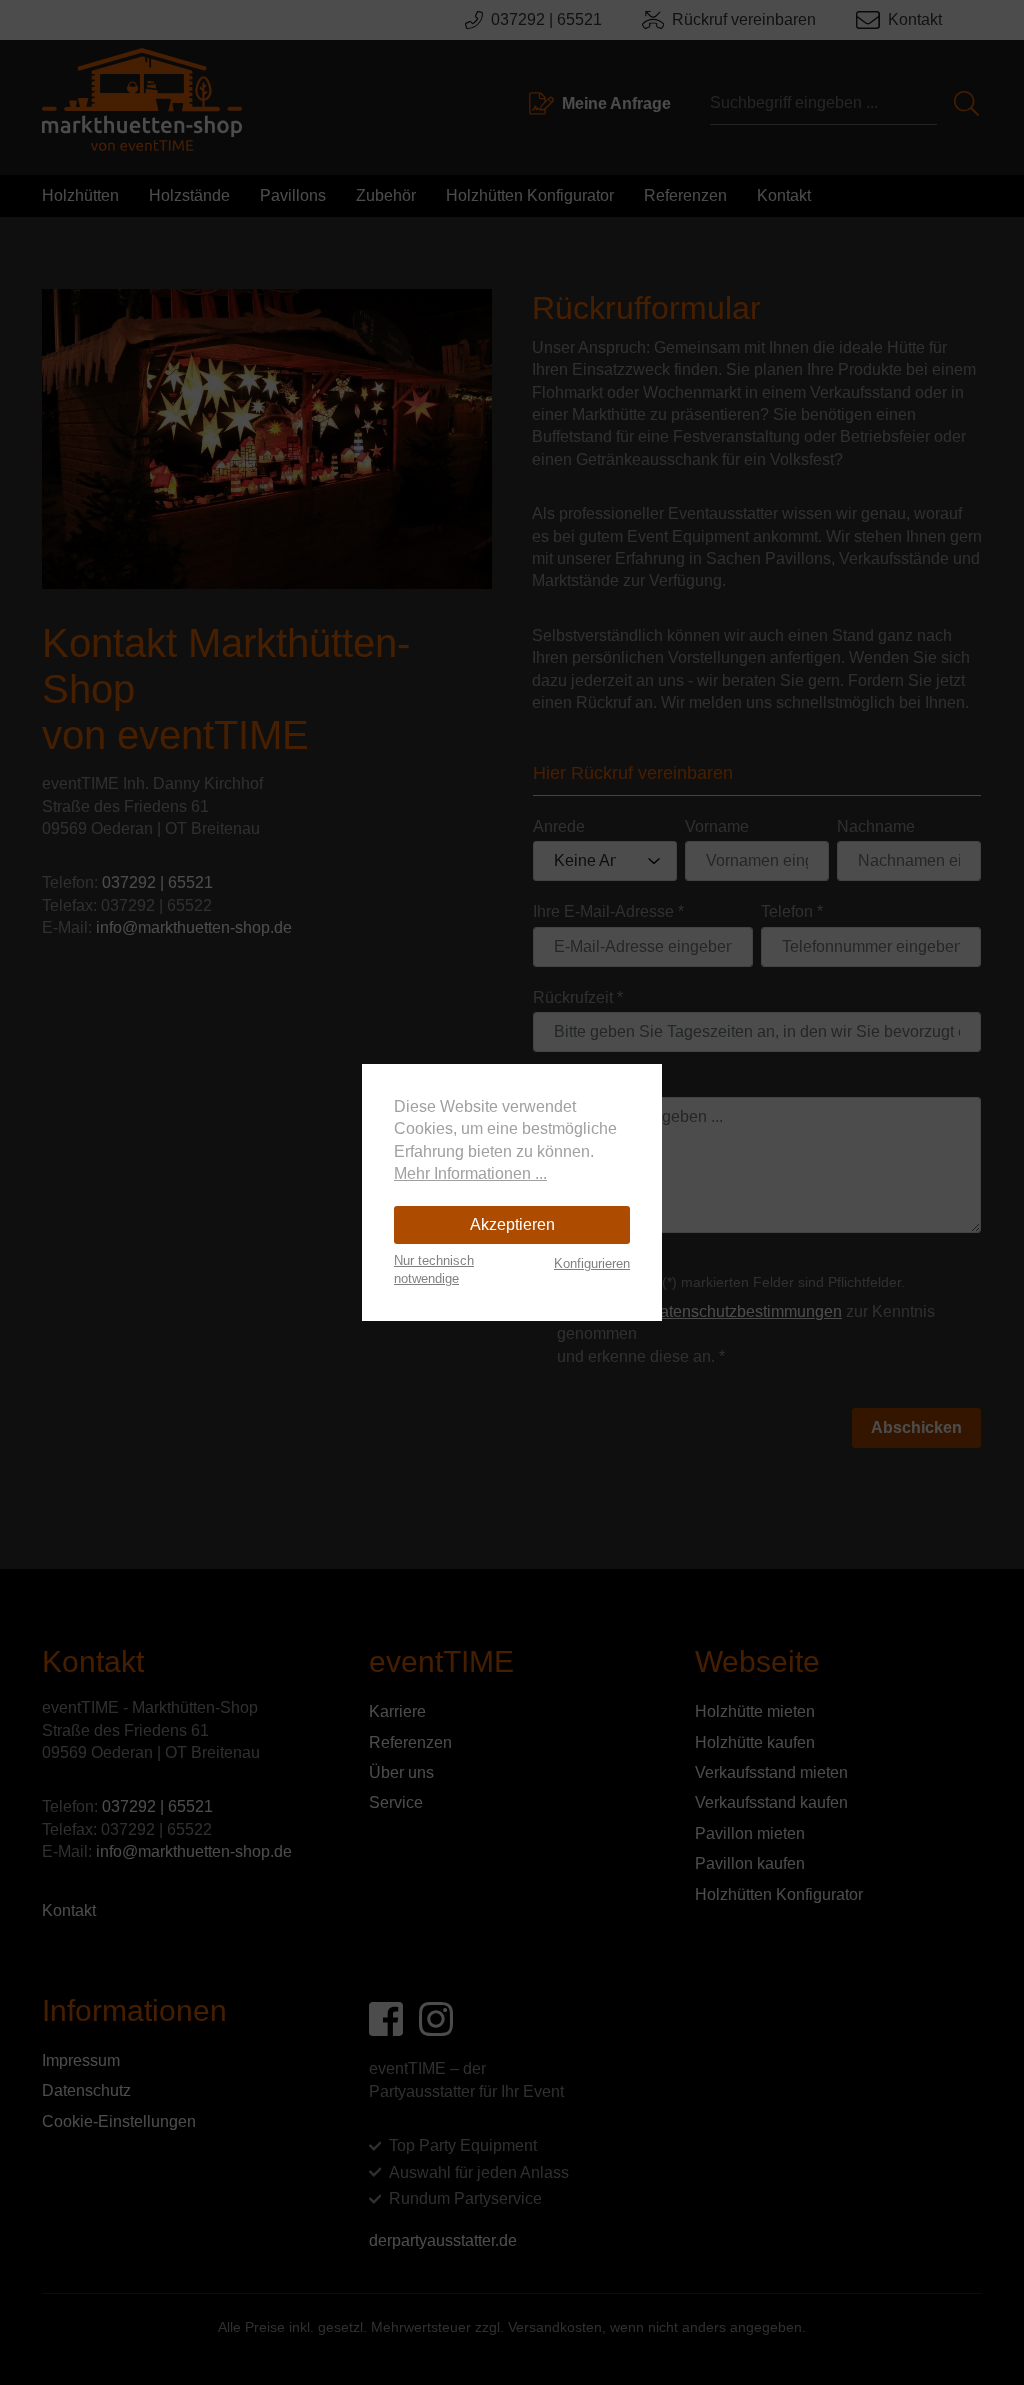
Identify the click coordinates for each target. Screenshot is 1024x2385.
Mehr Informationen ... (470, 1173)
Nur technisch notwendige (434, 1269)
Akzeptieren (512, 1224)
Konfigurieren (592, 1263)
